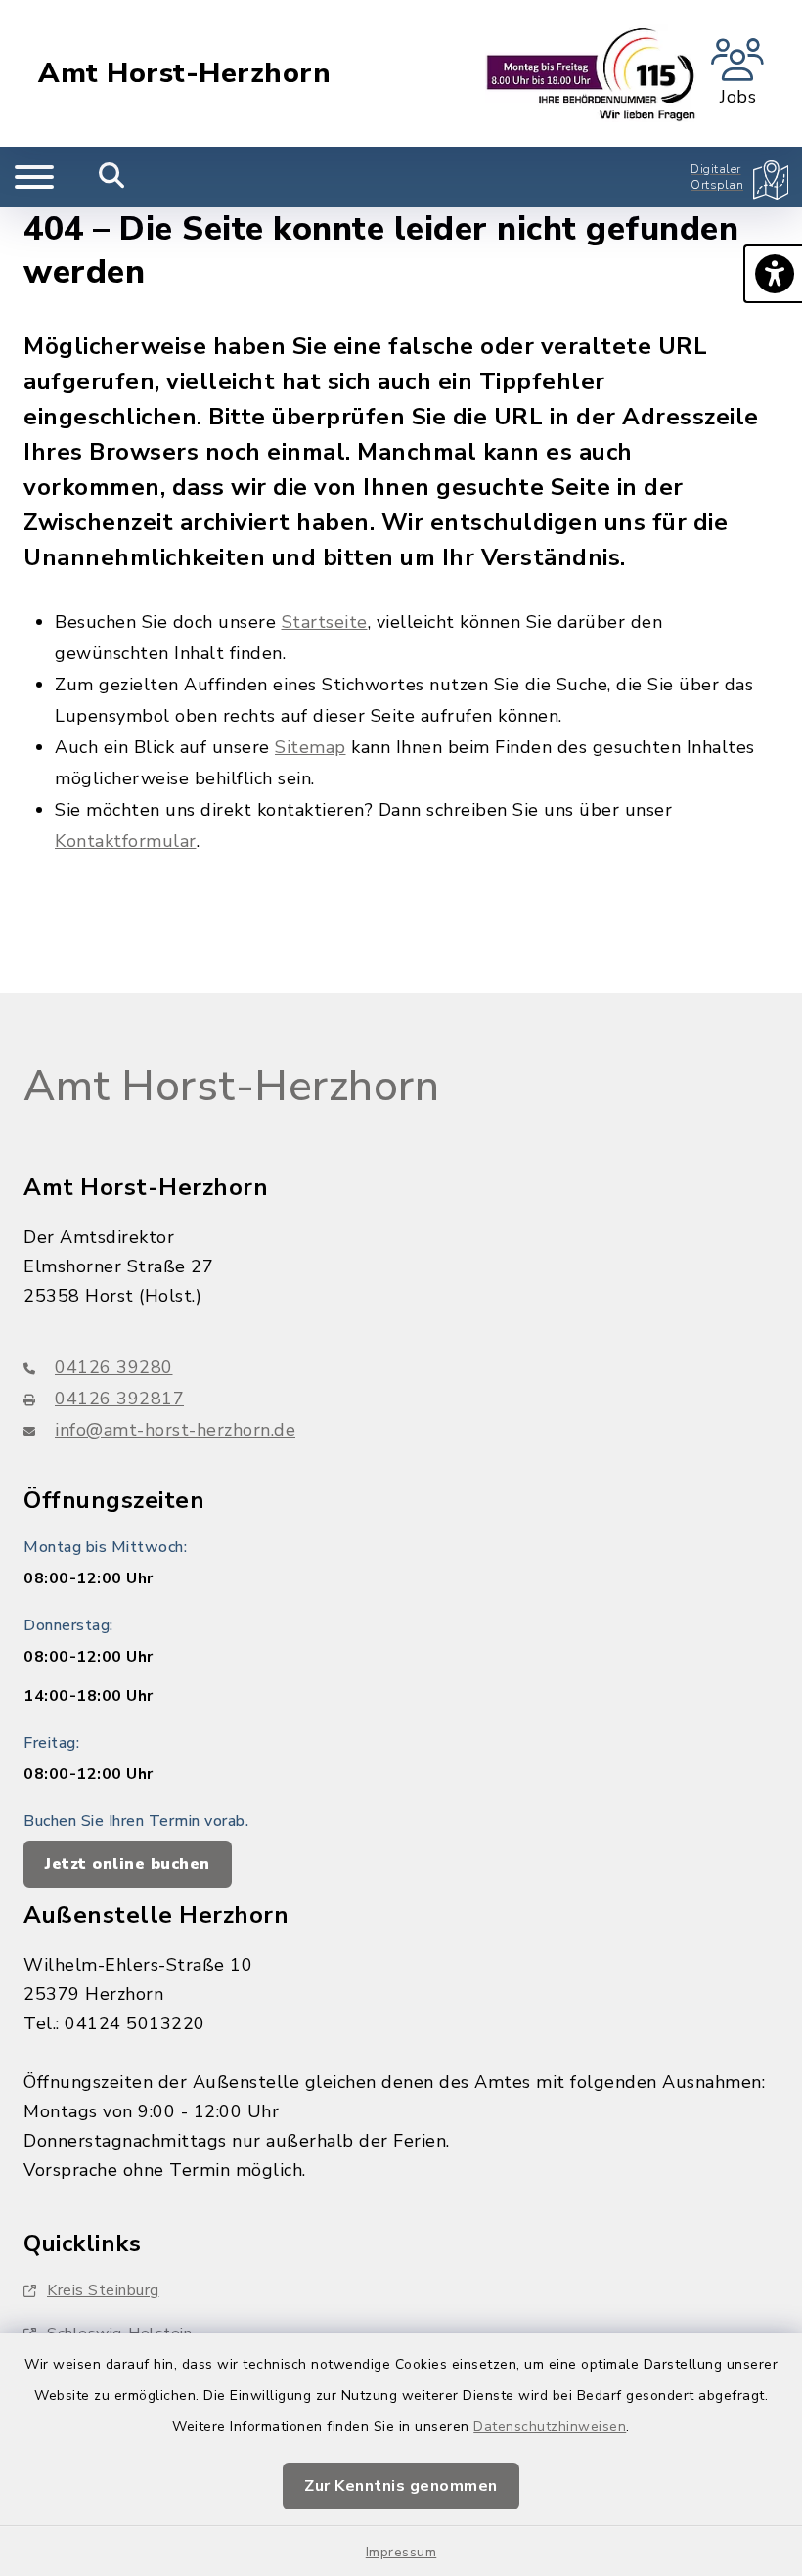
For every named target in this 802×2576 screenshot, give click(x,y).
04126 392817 (119, 1399)
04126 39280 (114, 1367)
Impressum (401, 2552)
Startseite (325, 622)
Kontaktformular (126, 841)
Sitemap (311, 747)
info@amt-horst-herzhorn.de (175, 1430)
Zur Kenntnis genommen (401, 2486)
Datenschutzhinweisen (550, 2427)
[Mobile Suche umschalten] (112, 177)
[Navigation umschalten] (34, 177)
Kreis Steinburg (103, 2290)
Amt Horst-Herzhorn (184, 73)
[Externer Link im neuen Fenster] (591, 73)
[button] (773, 274)
